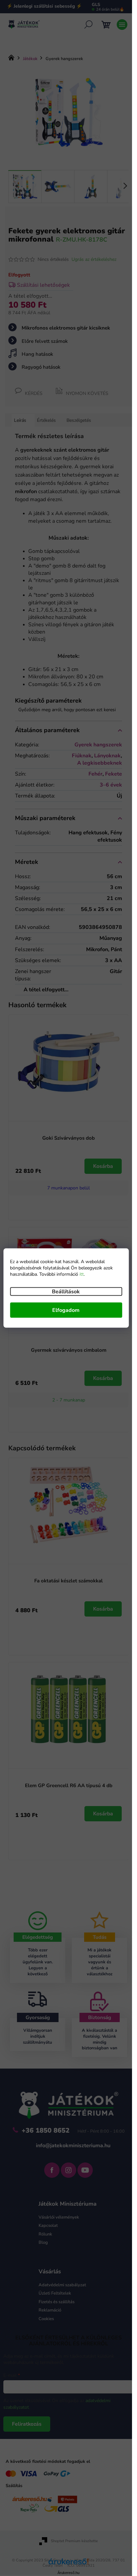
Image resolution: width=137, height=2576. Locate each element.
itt (82, 1274)
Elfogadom (66, 1310)
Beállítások (66, 1292)
